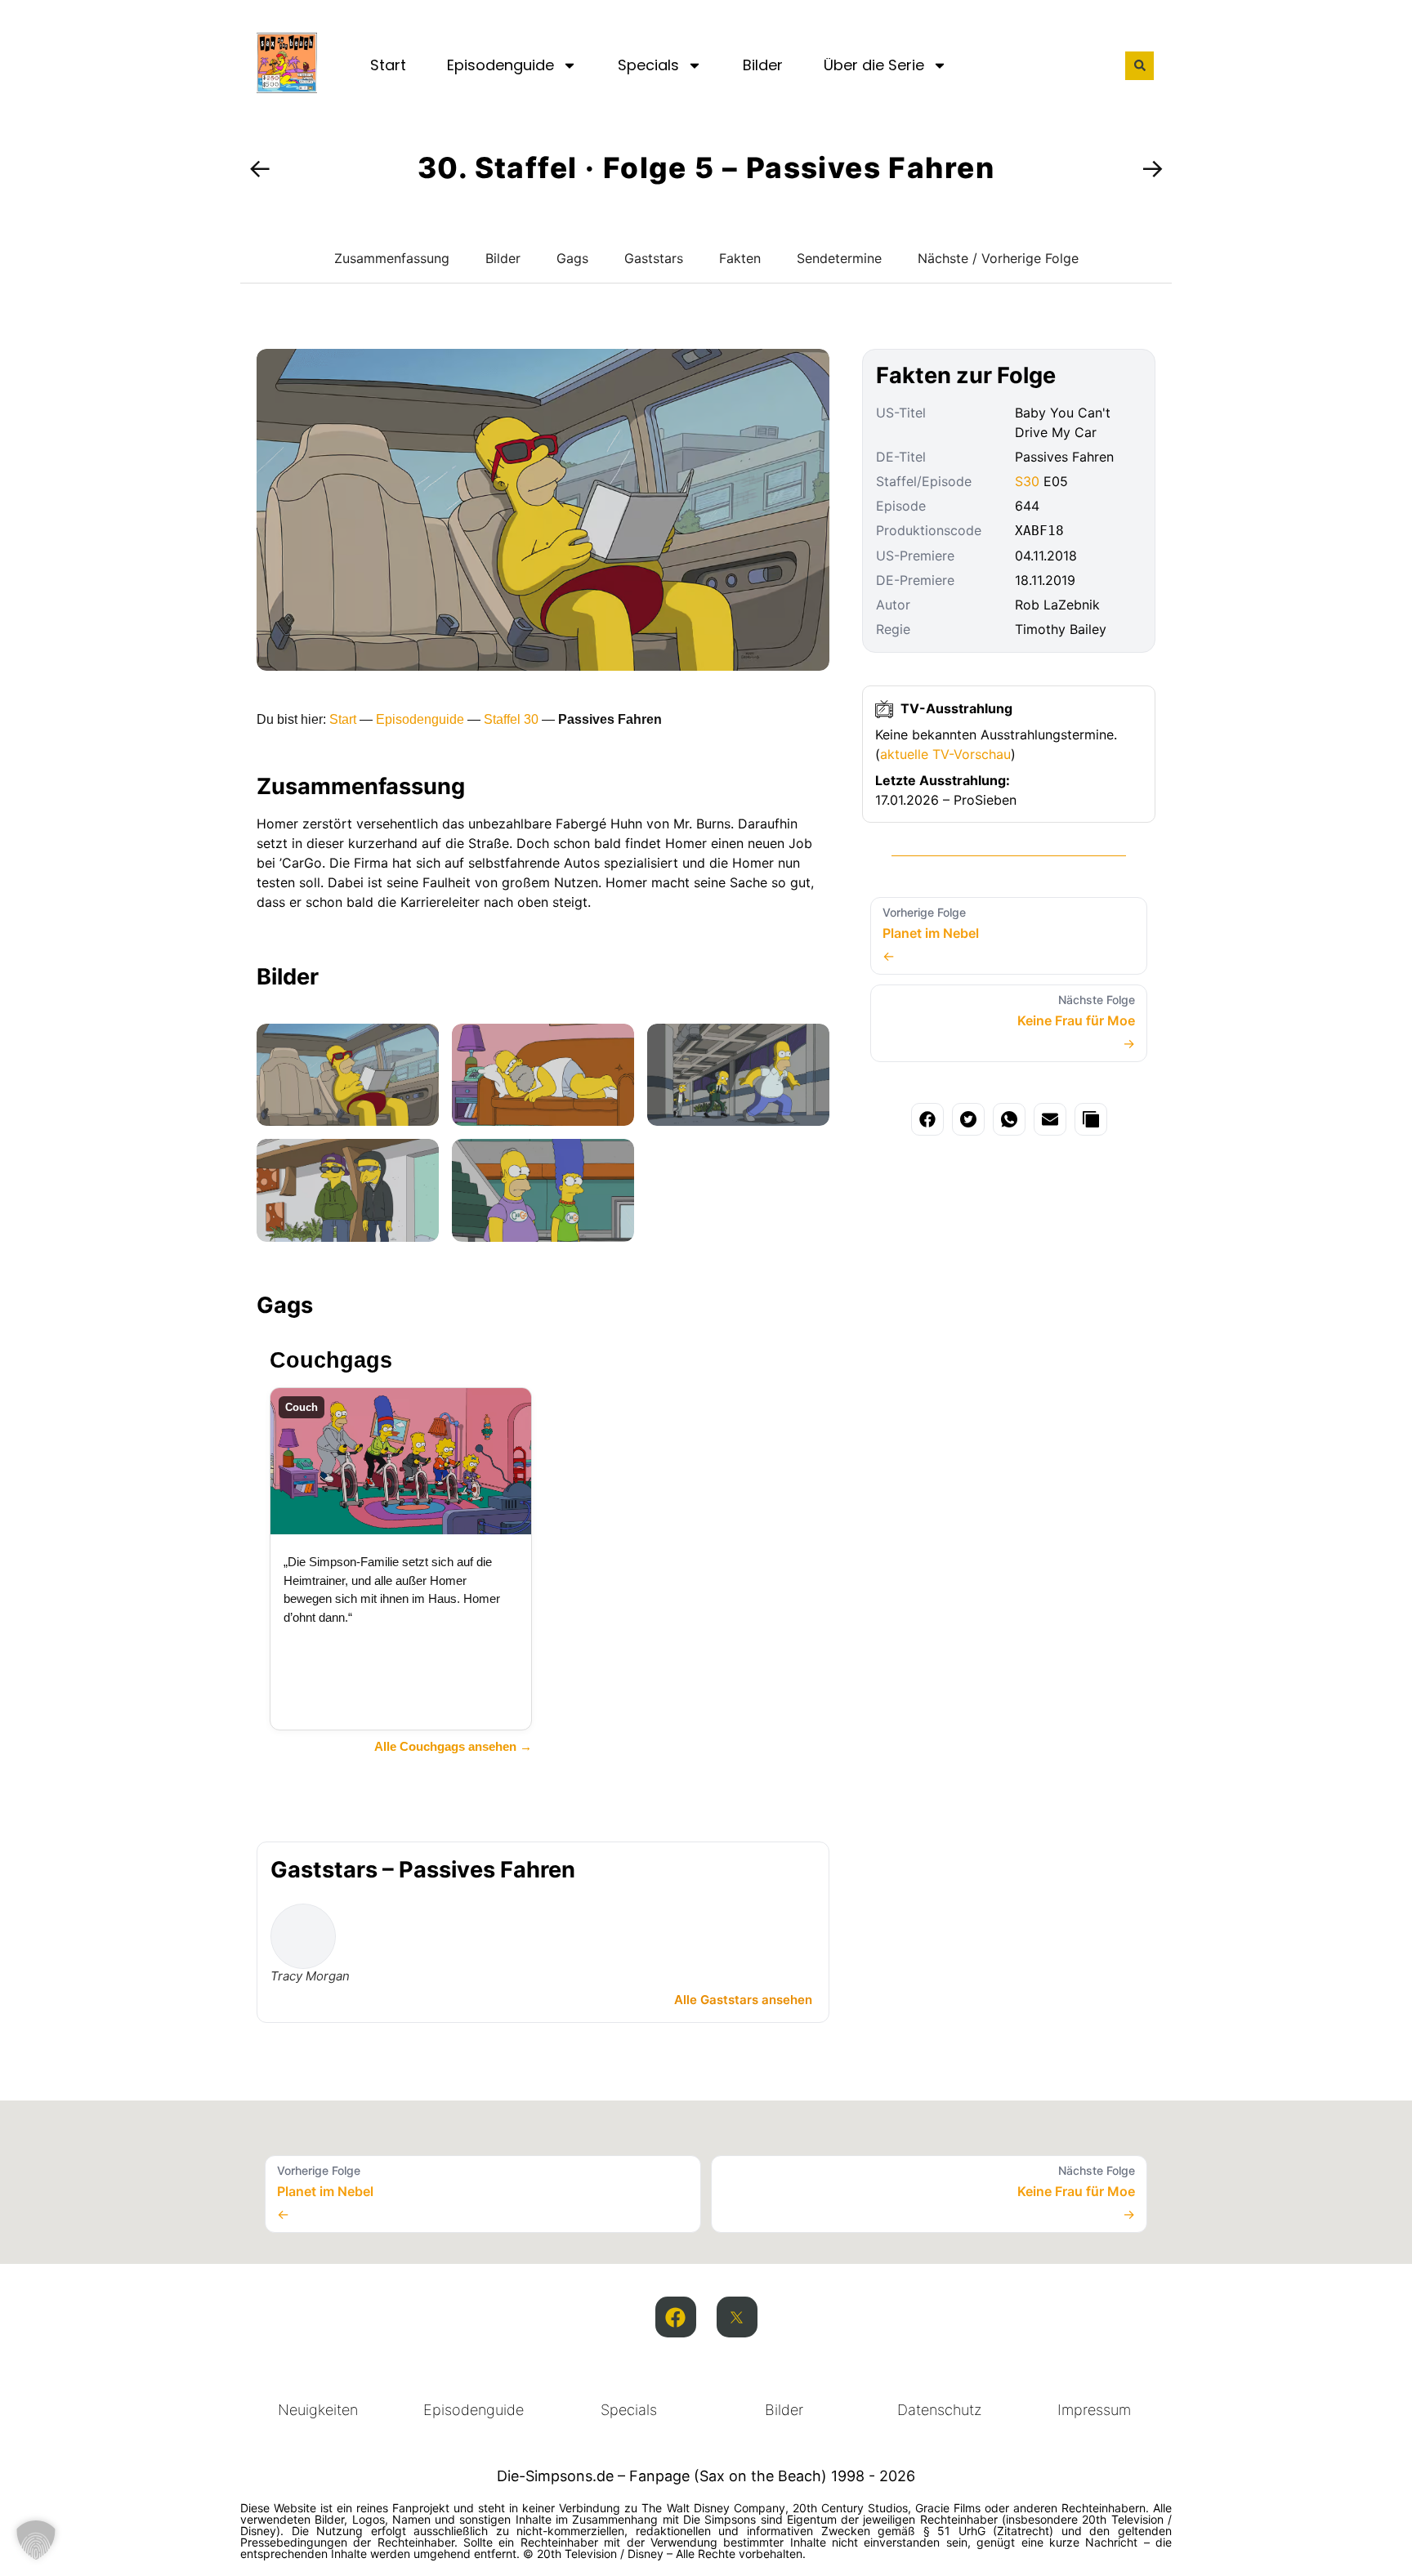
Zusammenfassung (392, 258)
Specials (648, 65)
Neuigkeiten (318, 2410)
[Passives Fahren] (348, 1075)
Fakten (740, 258)
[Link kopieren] (1091, 1119)
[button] (1139, 66)
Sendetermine (839, 258)
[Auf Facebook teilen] (927, 1119)
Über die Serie (874, 65)
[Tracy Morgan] (303, 1936)
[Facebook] (676, 2317)
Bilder (763, 65)
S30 (1027, 481)
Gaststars (654, 258)
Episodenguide (500, 65)
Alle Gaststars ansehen (743, 2000)
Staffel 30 (511, 719)
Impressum (1094, 2410)
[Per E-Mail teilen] (1050, 1119)
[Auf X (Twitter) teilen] (968, 1119)
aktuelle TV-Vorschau (945, 754)
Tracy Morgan (310, 1976)
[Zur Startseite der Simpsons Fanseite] (287, 88)
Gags (572, 258)
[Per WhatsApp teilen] (1009, 1119)
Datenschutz (939, 2410)
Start (388, 65)
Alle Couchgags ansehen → (453, 1746)
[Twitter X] (737, 2317)
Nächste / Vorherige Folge (998, 258)
